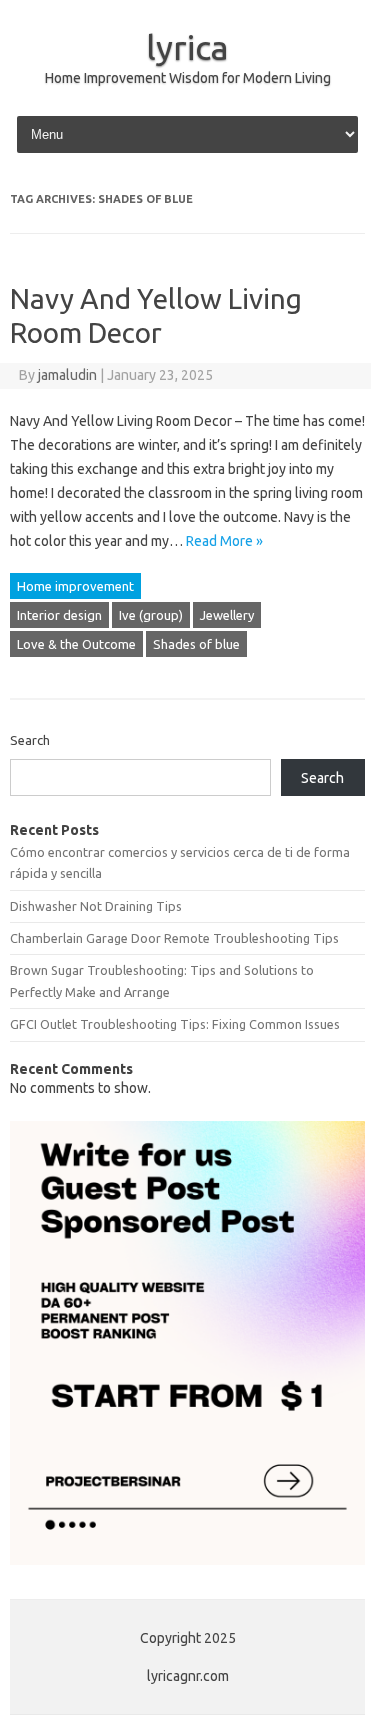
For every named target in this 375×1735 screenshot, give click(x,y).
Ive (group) (151, 615)
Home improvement (75, 586)
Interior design (59, 615)
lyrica (187, 47)
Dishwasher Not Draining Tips (96, 906)
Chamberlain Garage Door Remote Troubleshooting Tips (174, 938)
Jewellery (227, 615)
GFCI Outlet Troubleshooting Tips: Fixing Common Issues (175, 1024)
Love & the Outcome (76, 644)
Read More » (224, 541)
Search (30, 740)
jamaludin (67, 375)
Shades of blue (196, 644)
